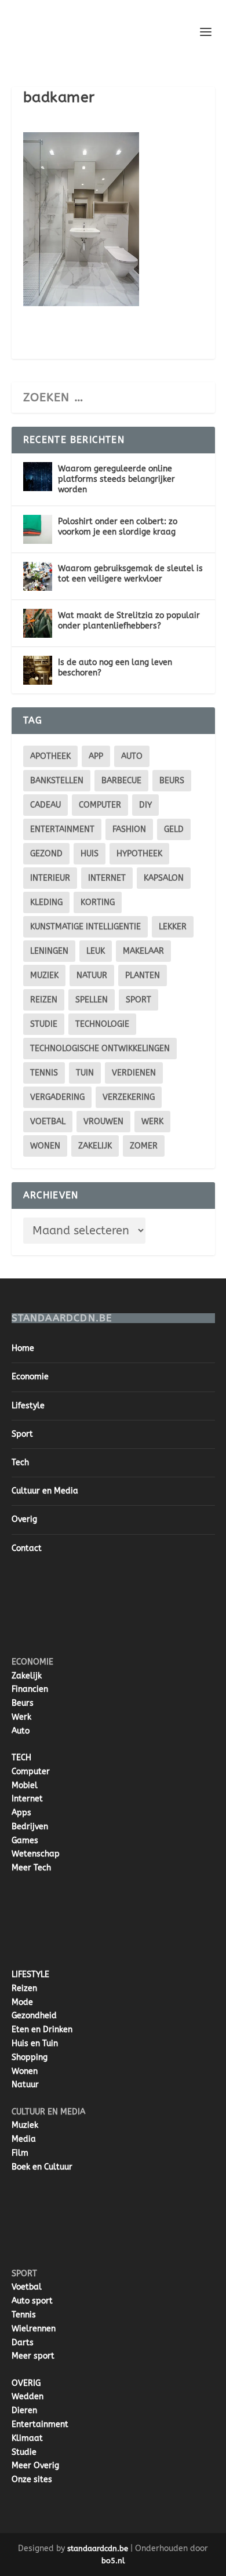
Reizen (44, 1000)
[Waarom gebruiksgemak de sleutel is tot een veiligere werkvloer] (38, 576)
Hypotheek (139, 854)
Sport (138, 1000)
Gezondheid (34, 2016)
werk (152, 1122)
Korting (98, 902)
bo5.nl (113, 2561)
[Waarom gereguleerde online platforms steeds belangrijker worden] (38, 477)
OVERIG (26, 2383)
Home (23, 1348)
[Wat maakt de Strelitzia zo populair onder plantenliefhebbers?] (38, 623)
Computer (31, 1772)
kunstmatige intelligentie (85, 927)
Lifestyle (28, 1406)
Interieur (50, 878)
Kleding (46, 902)
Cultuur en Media (45, 1491)
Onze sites (32, 2479)
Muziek (44, 975)
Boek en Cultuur (42, 2167)
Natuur (92, 975)
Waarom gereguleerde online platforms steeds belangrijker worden (116, 479)
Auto (21, 1731)
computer (100, 805)
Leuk (96, 951)
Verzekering (129, 1097)
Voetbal (48, 1122)
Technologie (102, 1024)
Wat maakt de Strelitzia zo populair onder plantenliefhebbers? (129, 621)
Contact (27, 1548)
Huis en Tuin (35, 2043)
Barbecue (121, 781)
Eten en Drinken (42, 2030)
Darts (23, 2343)
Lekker (173, 927)
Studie (24, 2452)
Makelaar (143, 951)
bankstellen (57, 781)
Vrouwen (103, 1122)
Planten (143, 975)
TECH (21, 1758)
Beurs (172, 781)
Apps (21, 1813)
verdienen (134, 1073)
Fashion (129, 829)
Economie (30, 1377)
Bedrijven (30, 1827)
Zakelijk (95, 1146)
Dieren (24, 2410)
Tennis (44, 1073)
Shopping (30, 2057)
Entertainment (62, 829)
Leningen (49, 951)
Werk (21, 1717)
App (96, 756)
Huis (90, 854)
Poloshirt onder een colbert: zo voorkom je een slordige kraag (118, 527)
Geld (174, 829)
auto (132, 756)
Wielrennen (34, 2329)
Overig (24, 1519)
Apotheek (50, 756)
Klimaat (27, 2438)
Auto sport (32, 2301)
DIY (145, 805)
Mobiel (25, 1785)
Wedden (28, 2397)
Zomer (144, 1146)
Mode (22, 2002)
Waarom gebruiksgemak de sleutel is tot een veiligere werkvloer (130, 574)
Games (25, 1841)
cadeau (45, 805)
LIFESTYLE (30, 1974)
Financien (30, 1689)
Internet (107, 878)
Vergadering (57, 1097)
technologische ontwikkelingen (100, 1049)
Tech (20, 1463)
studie (44, 1024)
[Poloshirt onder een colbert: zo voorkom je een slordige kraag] (38, 529)
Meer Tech (31, 1868)
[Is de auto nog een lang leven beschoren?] (38, 670)
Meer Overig (35, 2466)
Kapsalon (164, 878)
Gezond (46, 854)
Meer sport (33, 2356)
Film (20, 2153)
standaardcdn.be (98, 2548)
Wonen (45, 1146)
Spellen (92, 1000)
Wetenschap (36, 1854)
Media (24, 2139)
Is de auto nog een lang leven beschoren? (115, 668)
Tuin (85, 1073)
